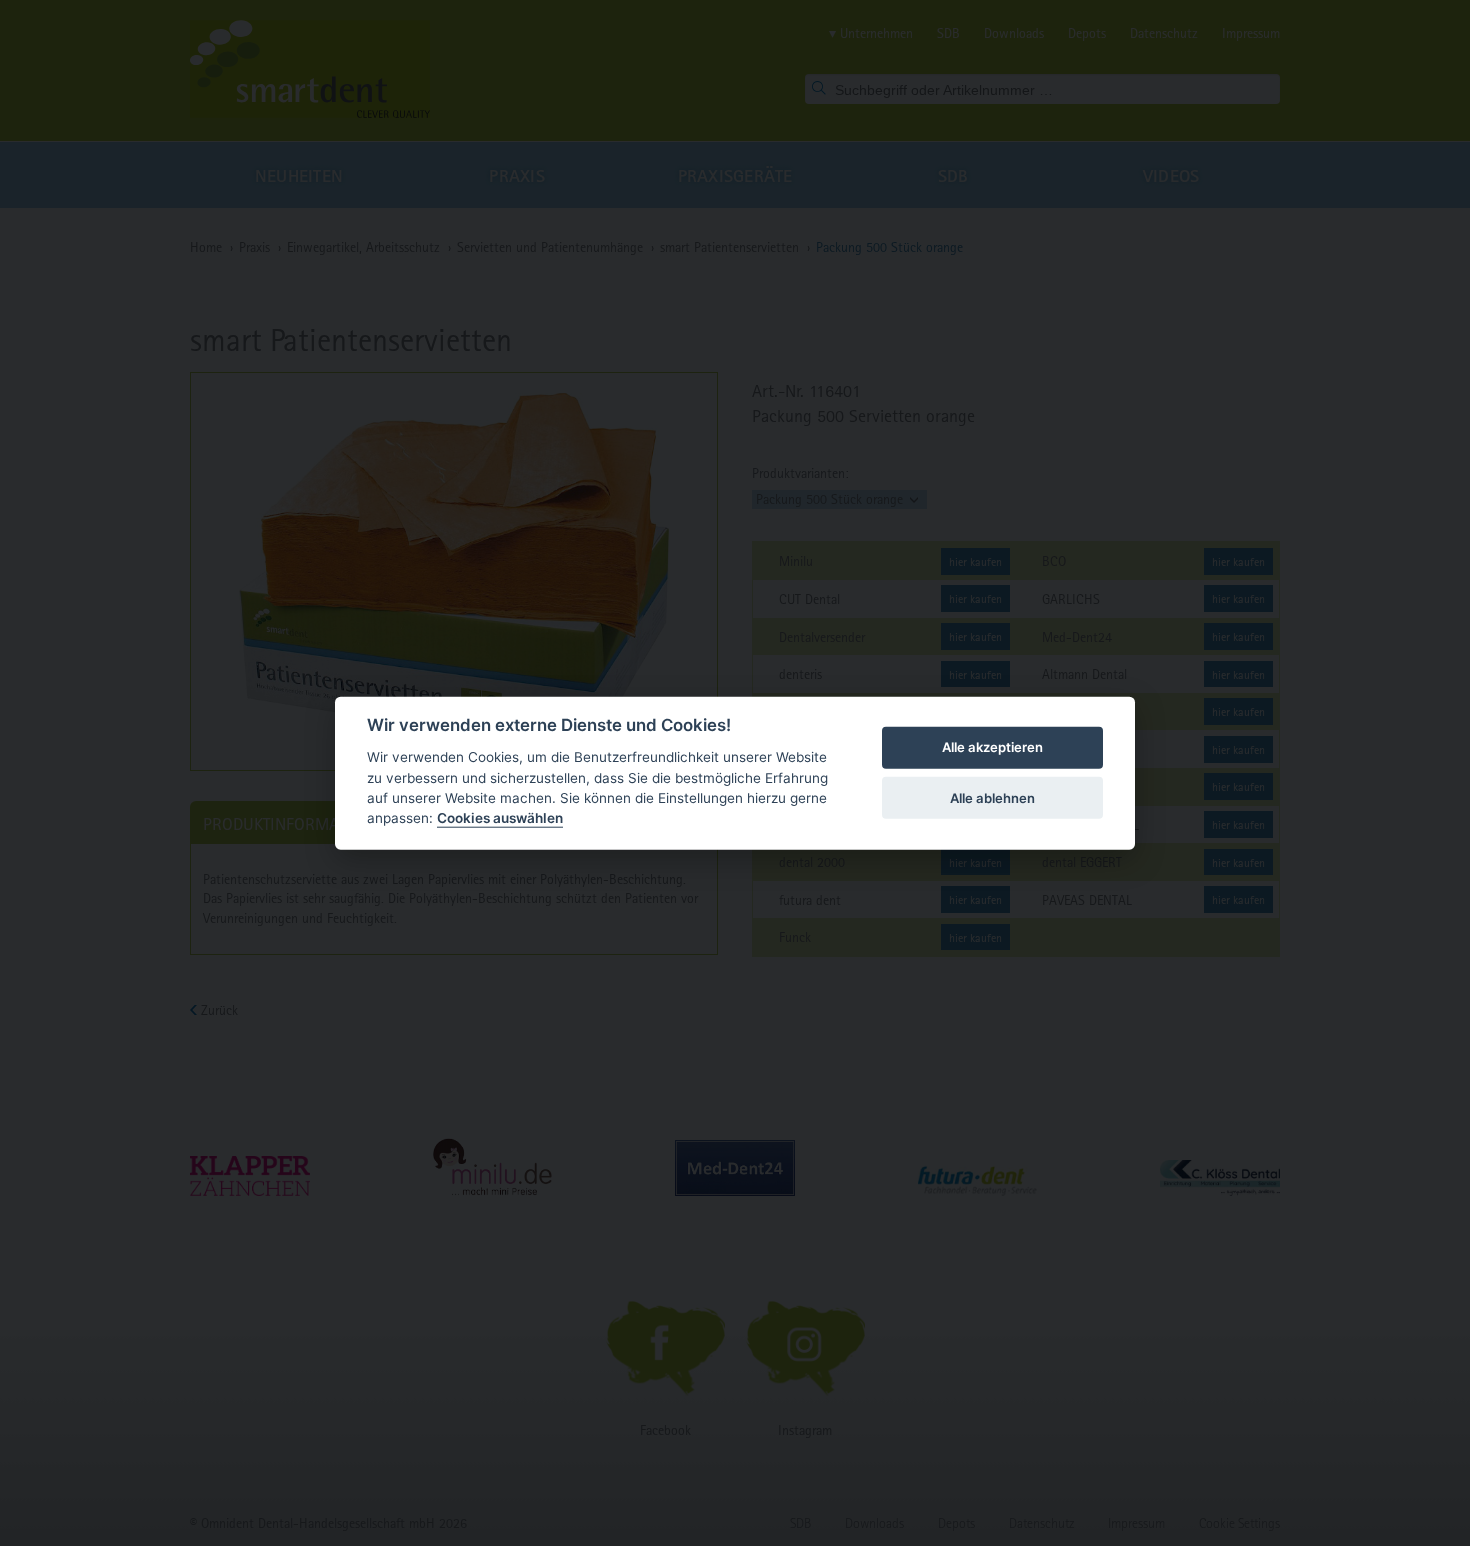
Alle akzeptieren (992, 747)
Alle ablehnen (992, 797)
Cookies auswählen (500, 818)
